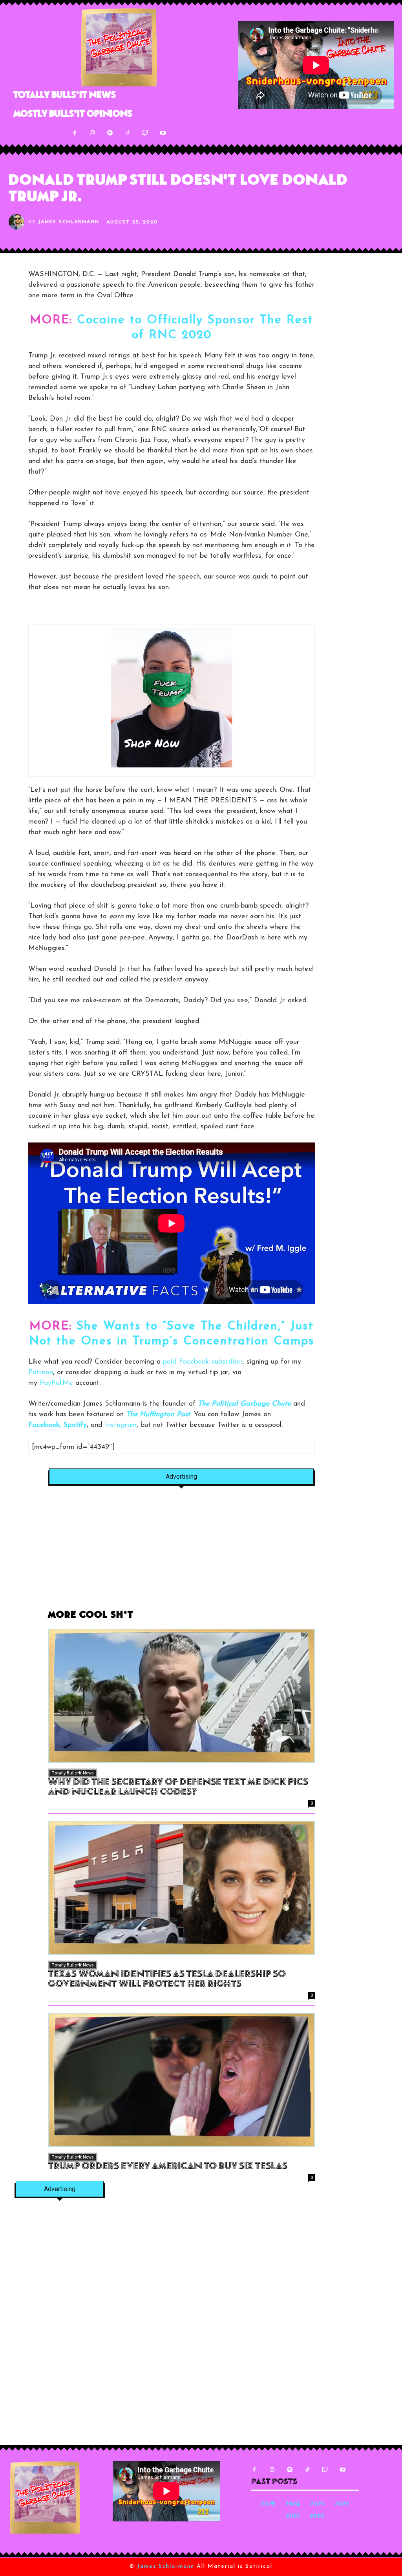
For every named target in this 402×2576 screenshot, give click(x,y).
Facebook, (45, 1425)
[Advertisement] (181, 1552)
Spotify (75, 1425)
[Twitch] (145, 133)
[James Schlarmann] (18, 222)
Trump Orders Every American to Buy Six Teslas (168, 2167)
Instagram (121, 1425)
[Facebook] (75, 133)
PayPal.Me (56, 1383)
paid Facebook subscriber (203, 1362)
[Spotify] (110, 133)
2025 (268, 2505)
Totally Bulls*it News (73, 1773)
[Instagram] (92, 133)
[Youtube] (163, 133)
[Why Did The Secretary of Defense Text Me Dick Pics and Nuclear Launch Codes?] (181, 1696)
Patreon (41, 1373)
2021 (293, 2516)
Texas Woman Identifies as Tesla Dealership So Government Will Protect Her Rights (167, 1980)
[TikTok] (128, 133)
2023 (317, 2505)
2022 (342, 2505)
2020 (317, 2516)
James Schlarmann (69, 222)
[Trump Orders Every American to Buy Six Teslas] (181, 2080)
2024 (293, 2505)
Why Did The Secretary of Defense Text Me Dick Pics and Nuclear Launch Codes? (178, 1788)
